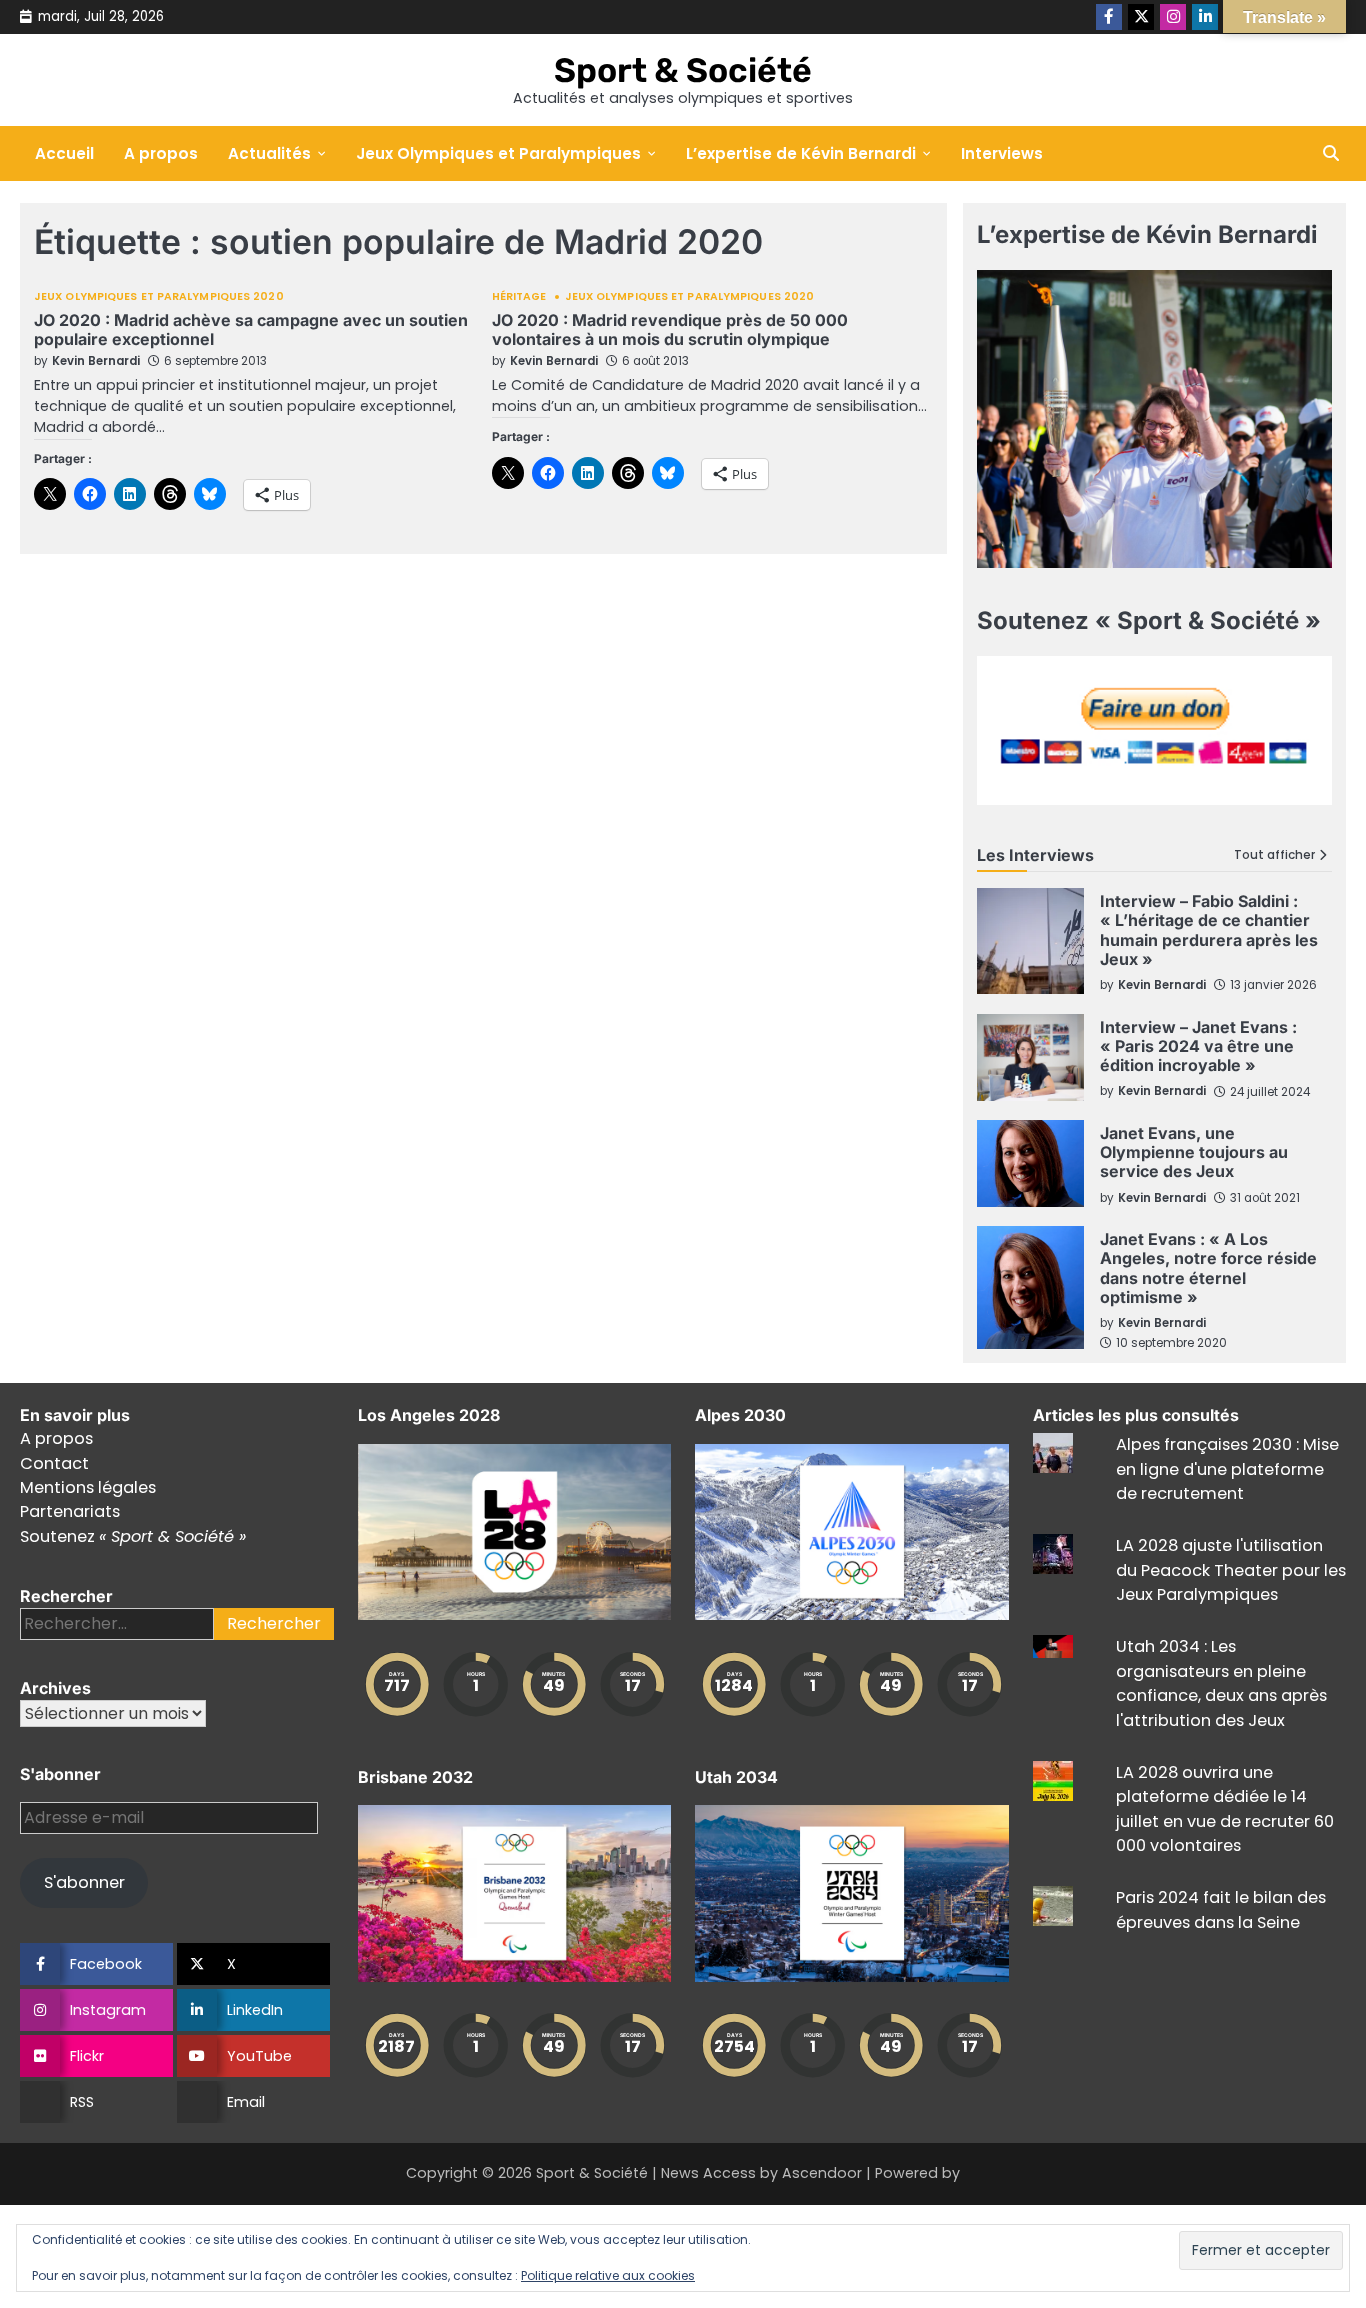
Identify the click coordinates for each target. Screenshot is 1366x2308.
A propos (161, 153)
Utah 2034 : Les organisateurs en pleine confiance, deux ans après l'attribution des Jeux (1221, 1683)
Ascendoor (822, 2173)
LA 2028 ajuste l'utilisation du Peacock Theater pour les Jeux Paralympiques (1231, 1570)
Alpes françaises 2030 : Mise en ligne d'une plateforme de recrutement (1227, 1469)
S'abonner (84, 1882)
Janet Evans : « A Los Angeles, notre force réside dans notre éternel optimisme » (1208, 1268)
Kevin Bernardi (96, 361)
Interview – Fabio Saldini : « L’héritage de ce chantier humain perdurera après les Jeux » (1209, 930)
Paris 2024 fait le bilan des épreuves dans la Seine (1221, 1909)
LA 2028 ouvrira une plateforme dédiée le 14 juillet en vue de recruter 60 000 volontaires (1225, 1809)
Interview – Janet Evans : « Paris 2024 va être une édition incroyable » (1198, 1046)
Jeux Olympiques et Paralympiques (498, 153)
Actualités (269, 153)
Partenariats (70, 1511)
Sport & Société (683, 70)
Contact (54, 1463)
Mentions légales (88, 1487)
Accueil (64, 153)
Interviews (1002, 153)
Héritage (519, 297)
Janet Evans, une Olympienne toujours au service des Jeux (1194, 1152)
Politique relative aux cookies (608, 2275)
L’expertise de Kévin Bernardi (801, 153)
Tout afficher (1274, 855)
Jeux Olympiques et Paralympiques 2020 (159, 297)
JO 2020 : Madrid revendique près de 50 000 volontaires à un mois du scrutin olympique (670, 329)
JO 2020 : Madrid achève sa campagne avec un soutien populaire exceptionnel (251, 329)
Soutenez (133, 1536)
